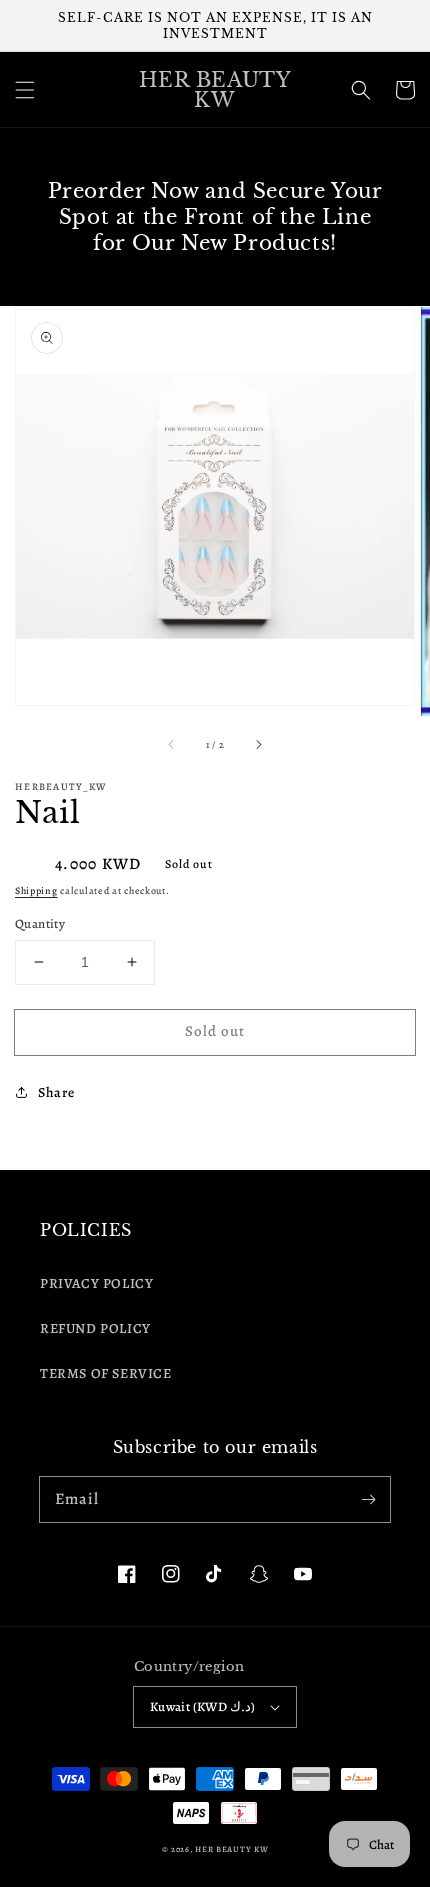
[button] (25, 90)
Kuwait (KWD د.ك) (202, 1706)
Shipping (36, 890)
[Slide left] (172, 744)
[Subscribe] (368, 1499)
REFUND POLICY (95, 1328)
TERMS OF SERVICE (106, 1373)
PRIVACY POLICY (96, 1283)
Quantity (40, 923)
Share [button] (56, 1092)
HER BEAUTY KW (231, 1849)
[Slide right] (258, 744)
